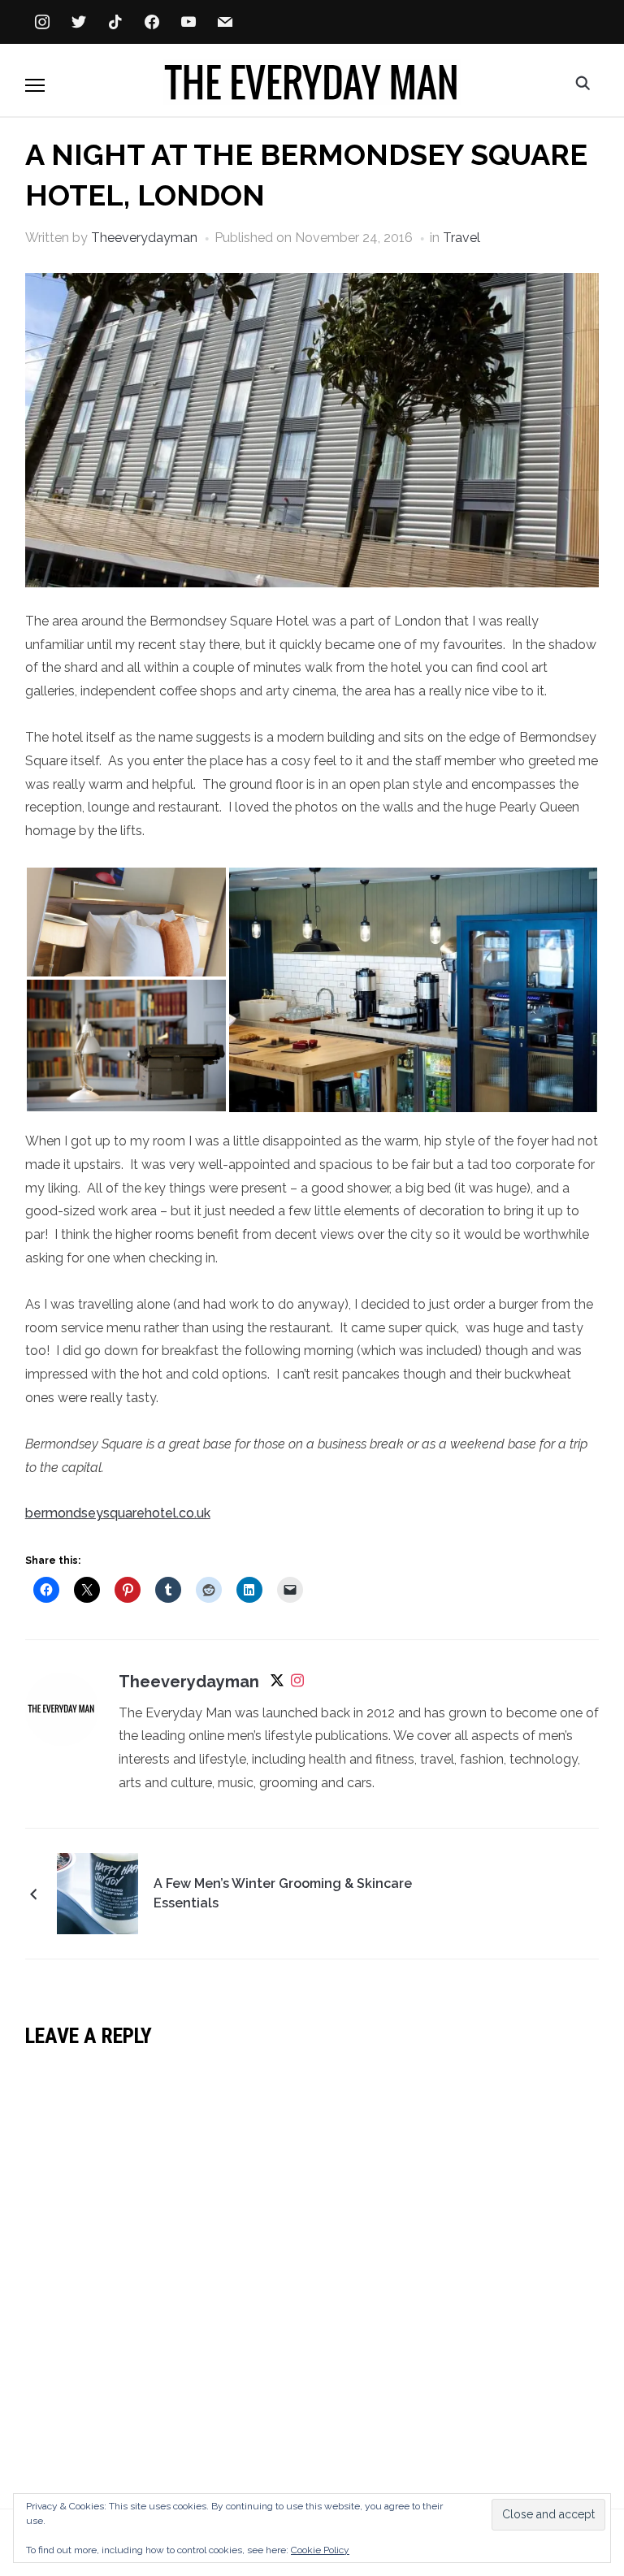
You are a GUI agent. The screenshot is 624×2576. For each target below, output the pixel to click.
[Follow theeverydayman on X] (277, 1684)
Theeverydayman (144, 238)
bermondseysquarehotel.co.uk (118, 1513)
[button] (35, 85)
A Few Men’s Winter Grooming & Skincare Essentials (283, 1893)
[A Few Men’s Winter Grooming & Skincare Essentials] (97, 1892)
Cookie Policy (320, 2550)
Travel (461, 238)
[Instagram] (297, 1684)
